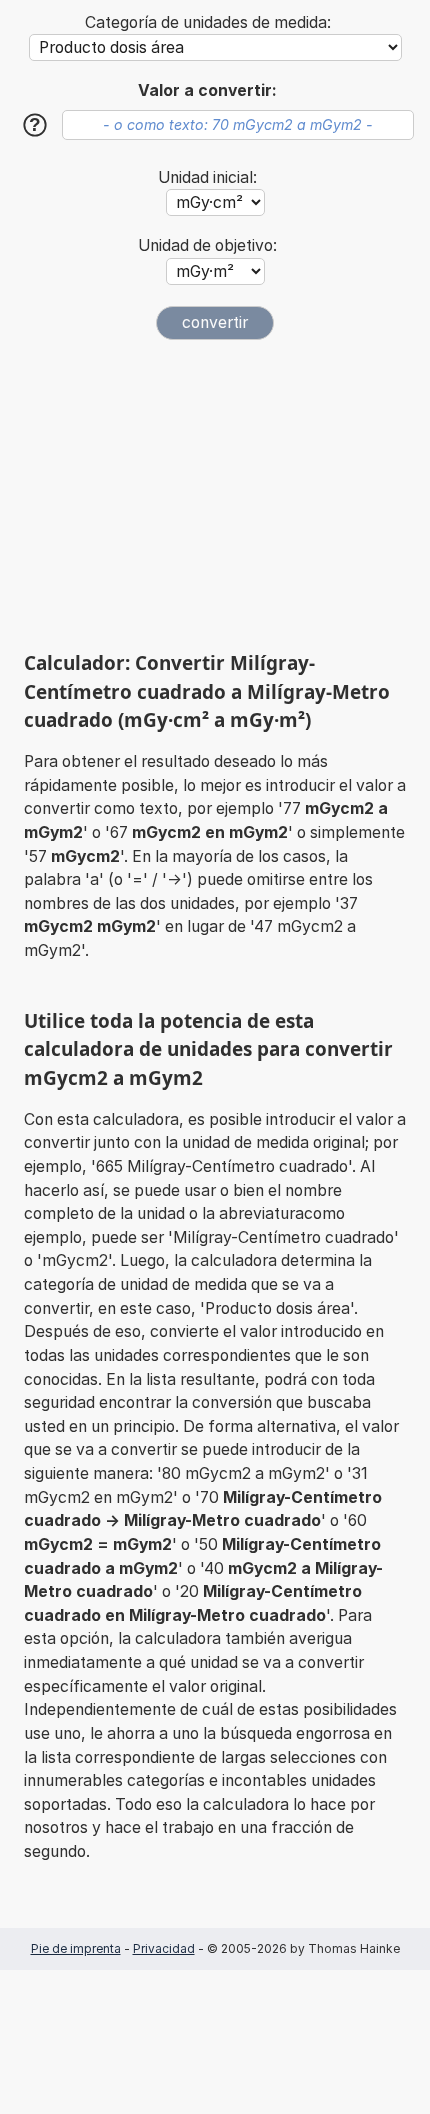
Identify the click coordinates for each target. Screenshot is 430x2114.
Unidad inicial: (207, 177)
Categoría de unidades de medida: (208, 22)
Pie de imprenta (76, 1948)
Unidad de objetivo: (207, 245)
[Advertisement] (215, 495)
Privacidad (164, 1948)
